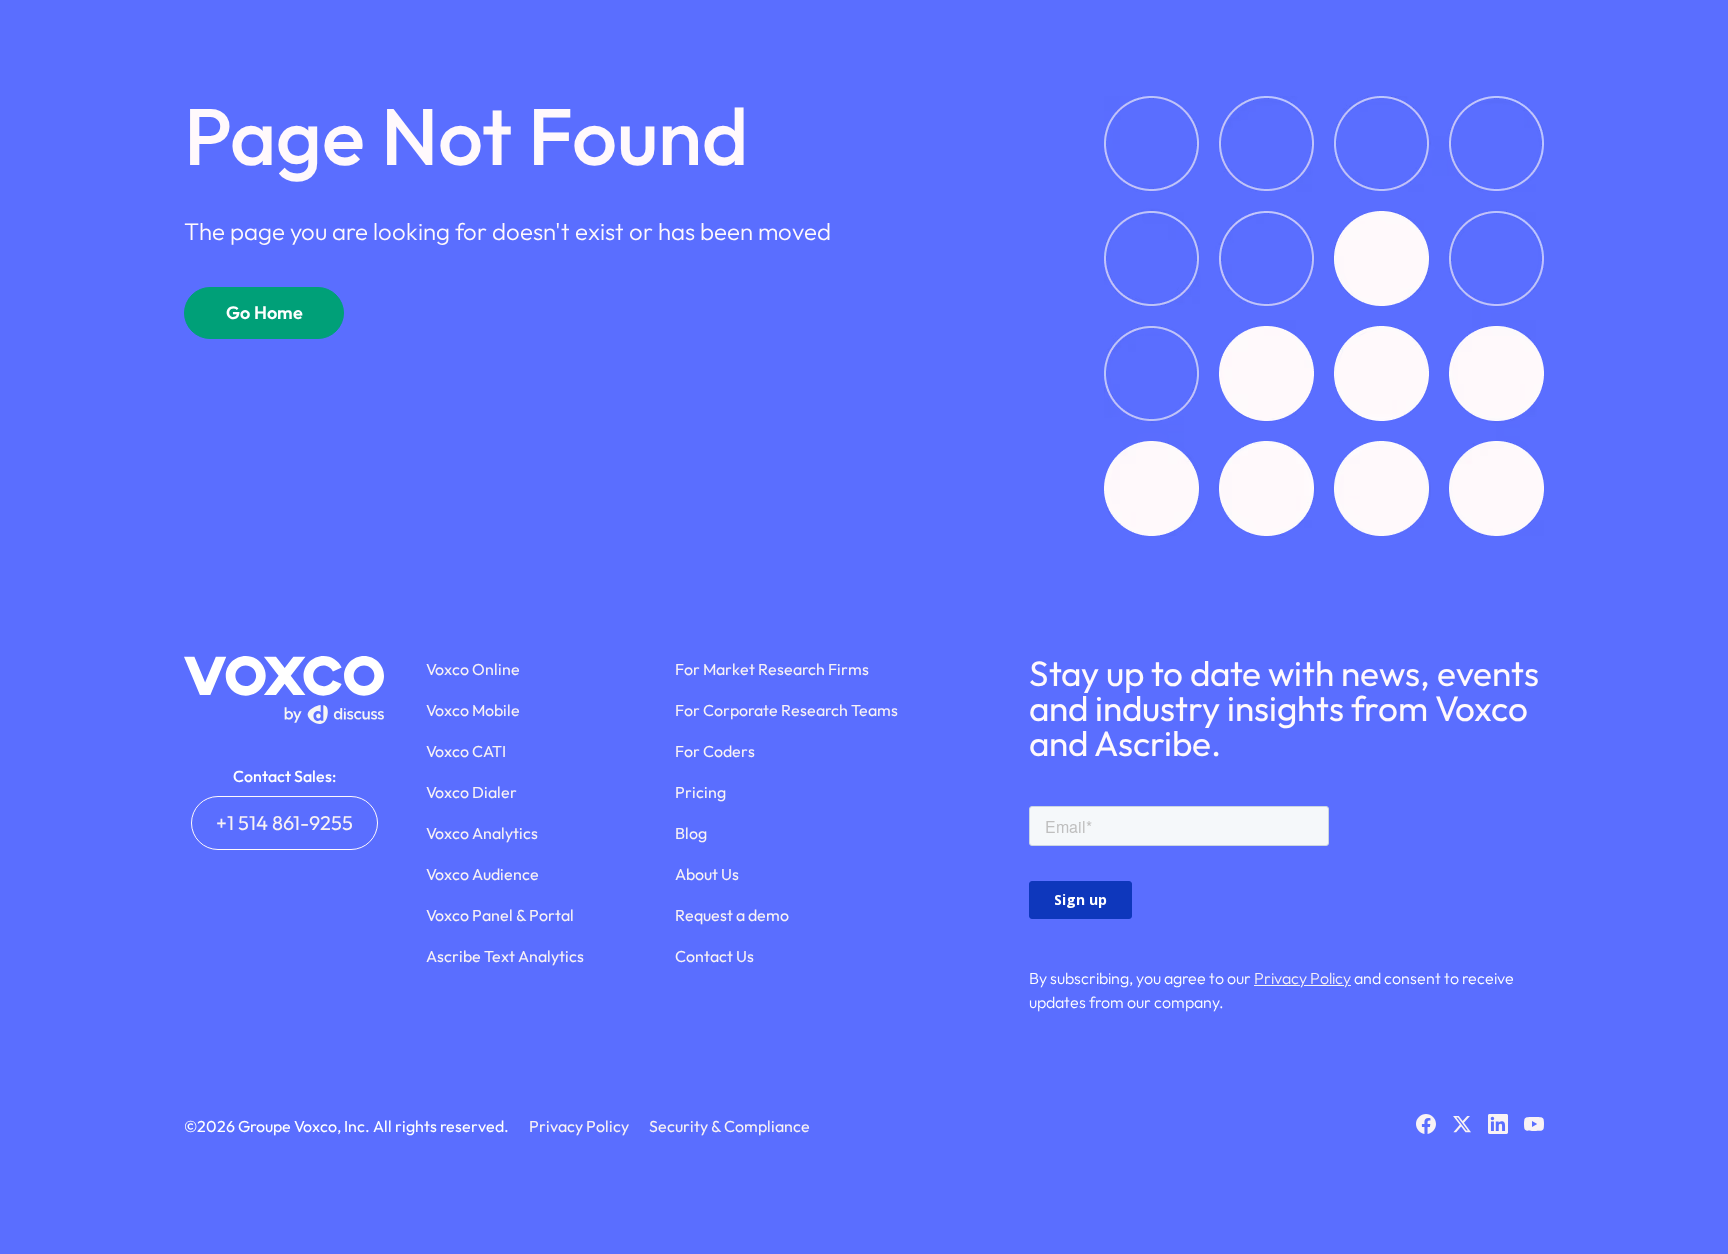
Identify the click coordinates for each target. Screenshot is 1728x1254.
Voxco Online (473, 669)
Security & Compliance (729, 1126)
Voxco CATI (466, 751)
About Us (707, 874)
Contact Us (714, 956)
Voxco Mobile (473, 710)
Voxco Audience (482, 874)
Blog (691, 833)
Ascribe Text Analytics (505, 956)
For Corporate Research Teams (786, 710)
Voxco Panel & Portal (500, 915)
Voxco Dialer (471, 792)
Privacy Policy (1302, 978)
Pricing (700, 792)
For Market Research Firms (772, 669)
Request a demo (732, 915)
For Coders (715, 751)
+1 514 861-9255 (284, 822)
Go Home (264, 312)
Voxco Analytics (482, 833)
